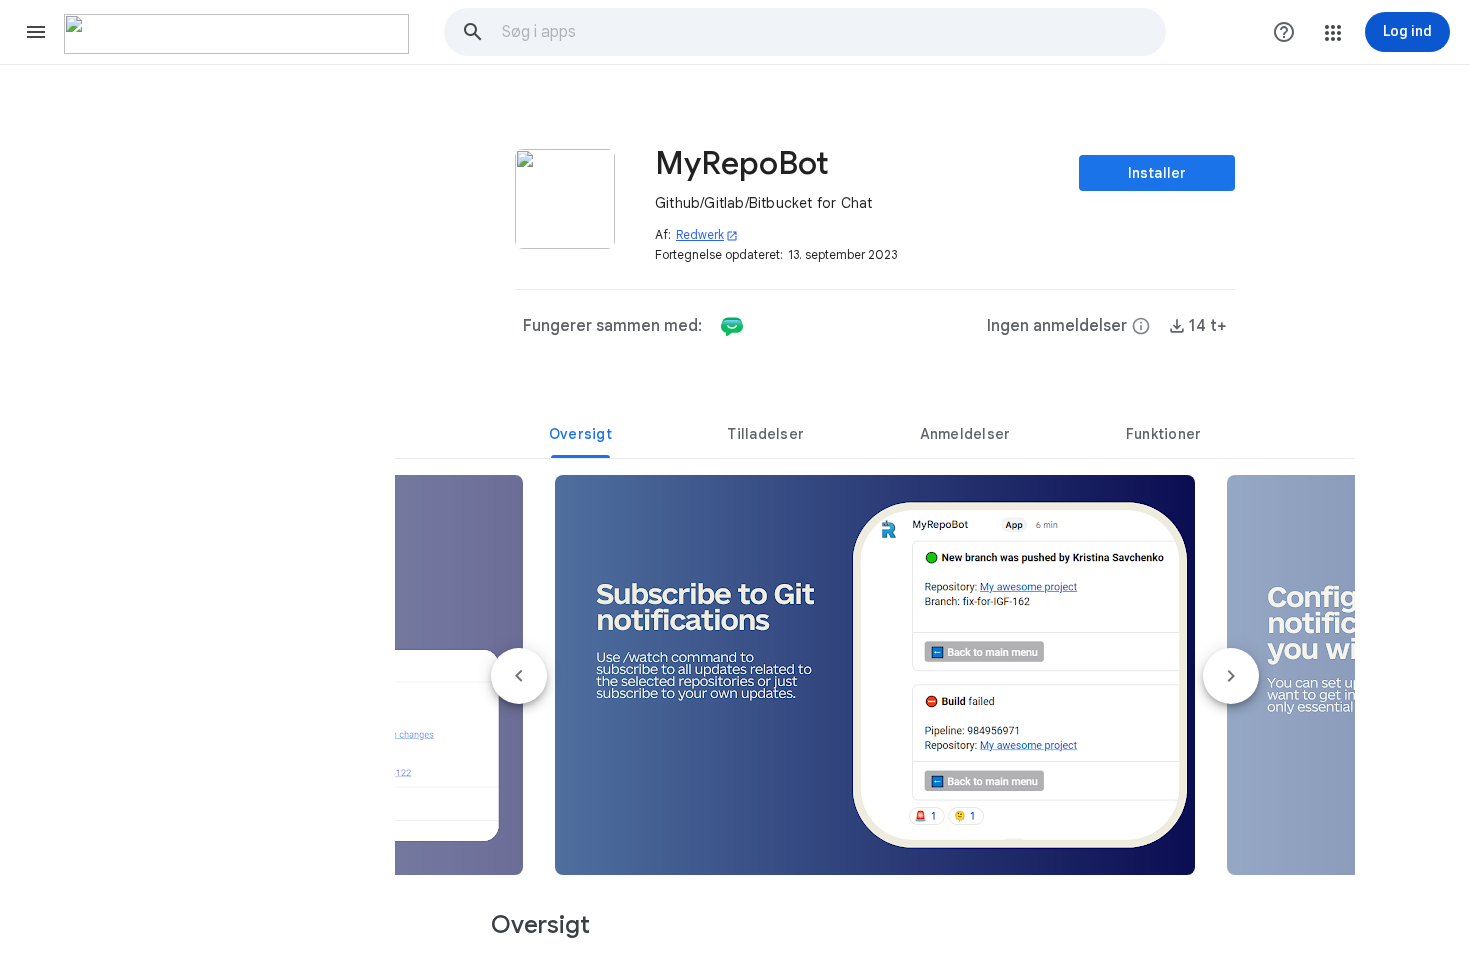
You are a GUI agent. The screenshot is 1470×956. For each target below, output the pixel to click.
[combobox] (833, 32)
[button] (36, 32)
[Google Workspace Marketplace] (236, 34)
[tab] (580, 434)
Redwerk (707, 234)
